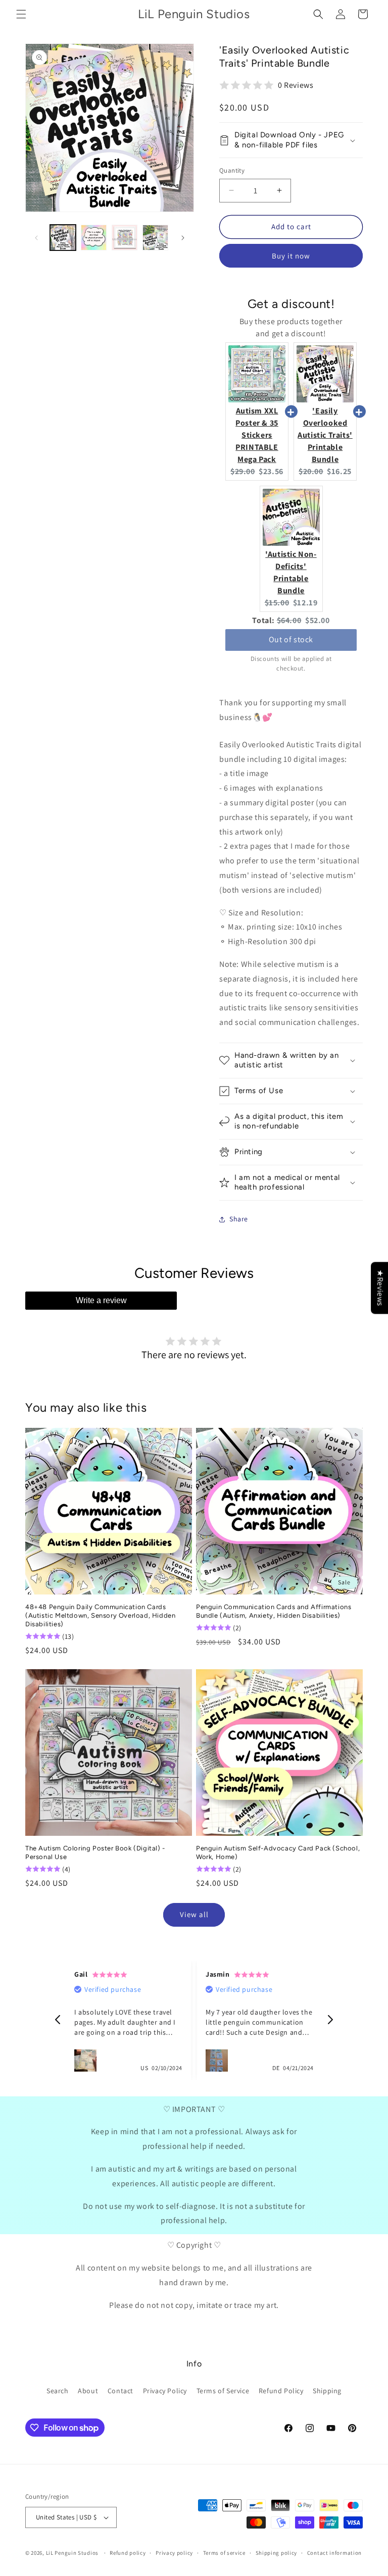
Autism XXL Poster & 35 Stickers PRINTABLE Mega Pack (257, 435)
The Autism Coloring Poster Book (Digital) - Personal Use (95, 1852)
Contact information (334, 2553)
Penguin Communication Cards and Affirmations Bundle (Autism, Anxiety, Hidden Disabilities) (274, 1611)
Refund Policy (281, 2391)
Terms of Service (223, 2391)
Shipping (327, 2391)
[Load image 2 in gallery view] (94, 238)
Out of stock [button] (291, 639)
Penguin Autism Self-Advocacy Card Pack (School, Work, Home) (278, 1852)
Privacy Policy (165, 2391)
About (88, 2391)
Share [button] (239, 1219)
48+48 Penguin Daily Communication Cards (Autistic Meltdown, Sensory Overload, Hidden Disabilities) (100, 1615)
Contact (120, 2391)
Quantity (232, 170)
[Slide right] (183, 238)
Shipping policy (277, 2553)
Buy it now (291, 256)
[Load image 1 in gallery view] (63, 238)
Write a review (101, 1300)
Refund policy (128, 2553)
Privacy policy (174, 2553)
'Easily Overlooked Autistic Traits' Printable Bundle (325, 435)
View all (194, 1914)
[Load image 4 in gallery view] (155, 238)
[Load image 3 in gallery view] (125, 238)
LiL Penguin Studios (72, 2553)
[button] (21, 14)
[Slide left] (36, 238)
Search (58, 2391)
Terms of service (224, 2553)
